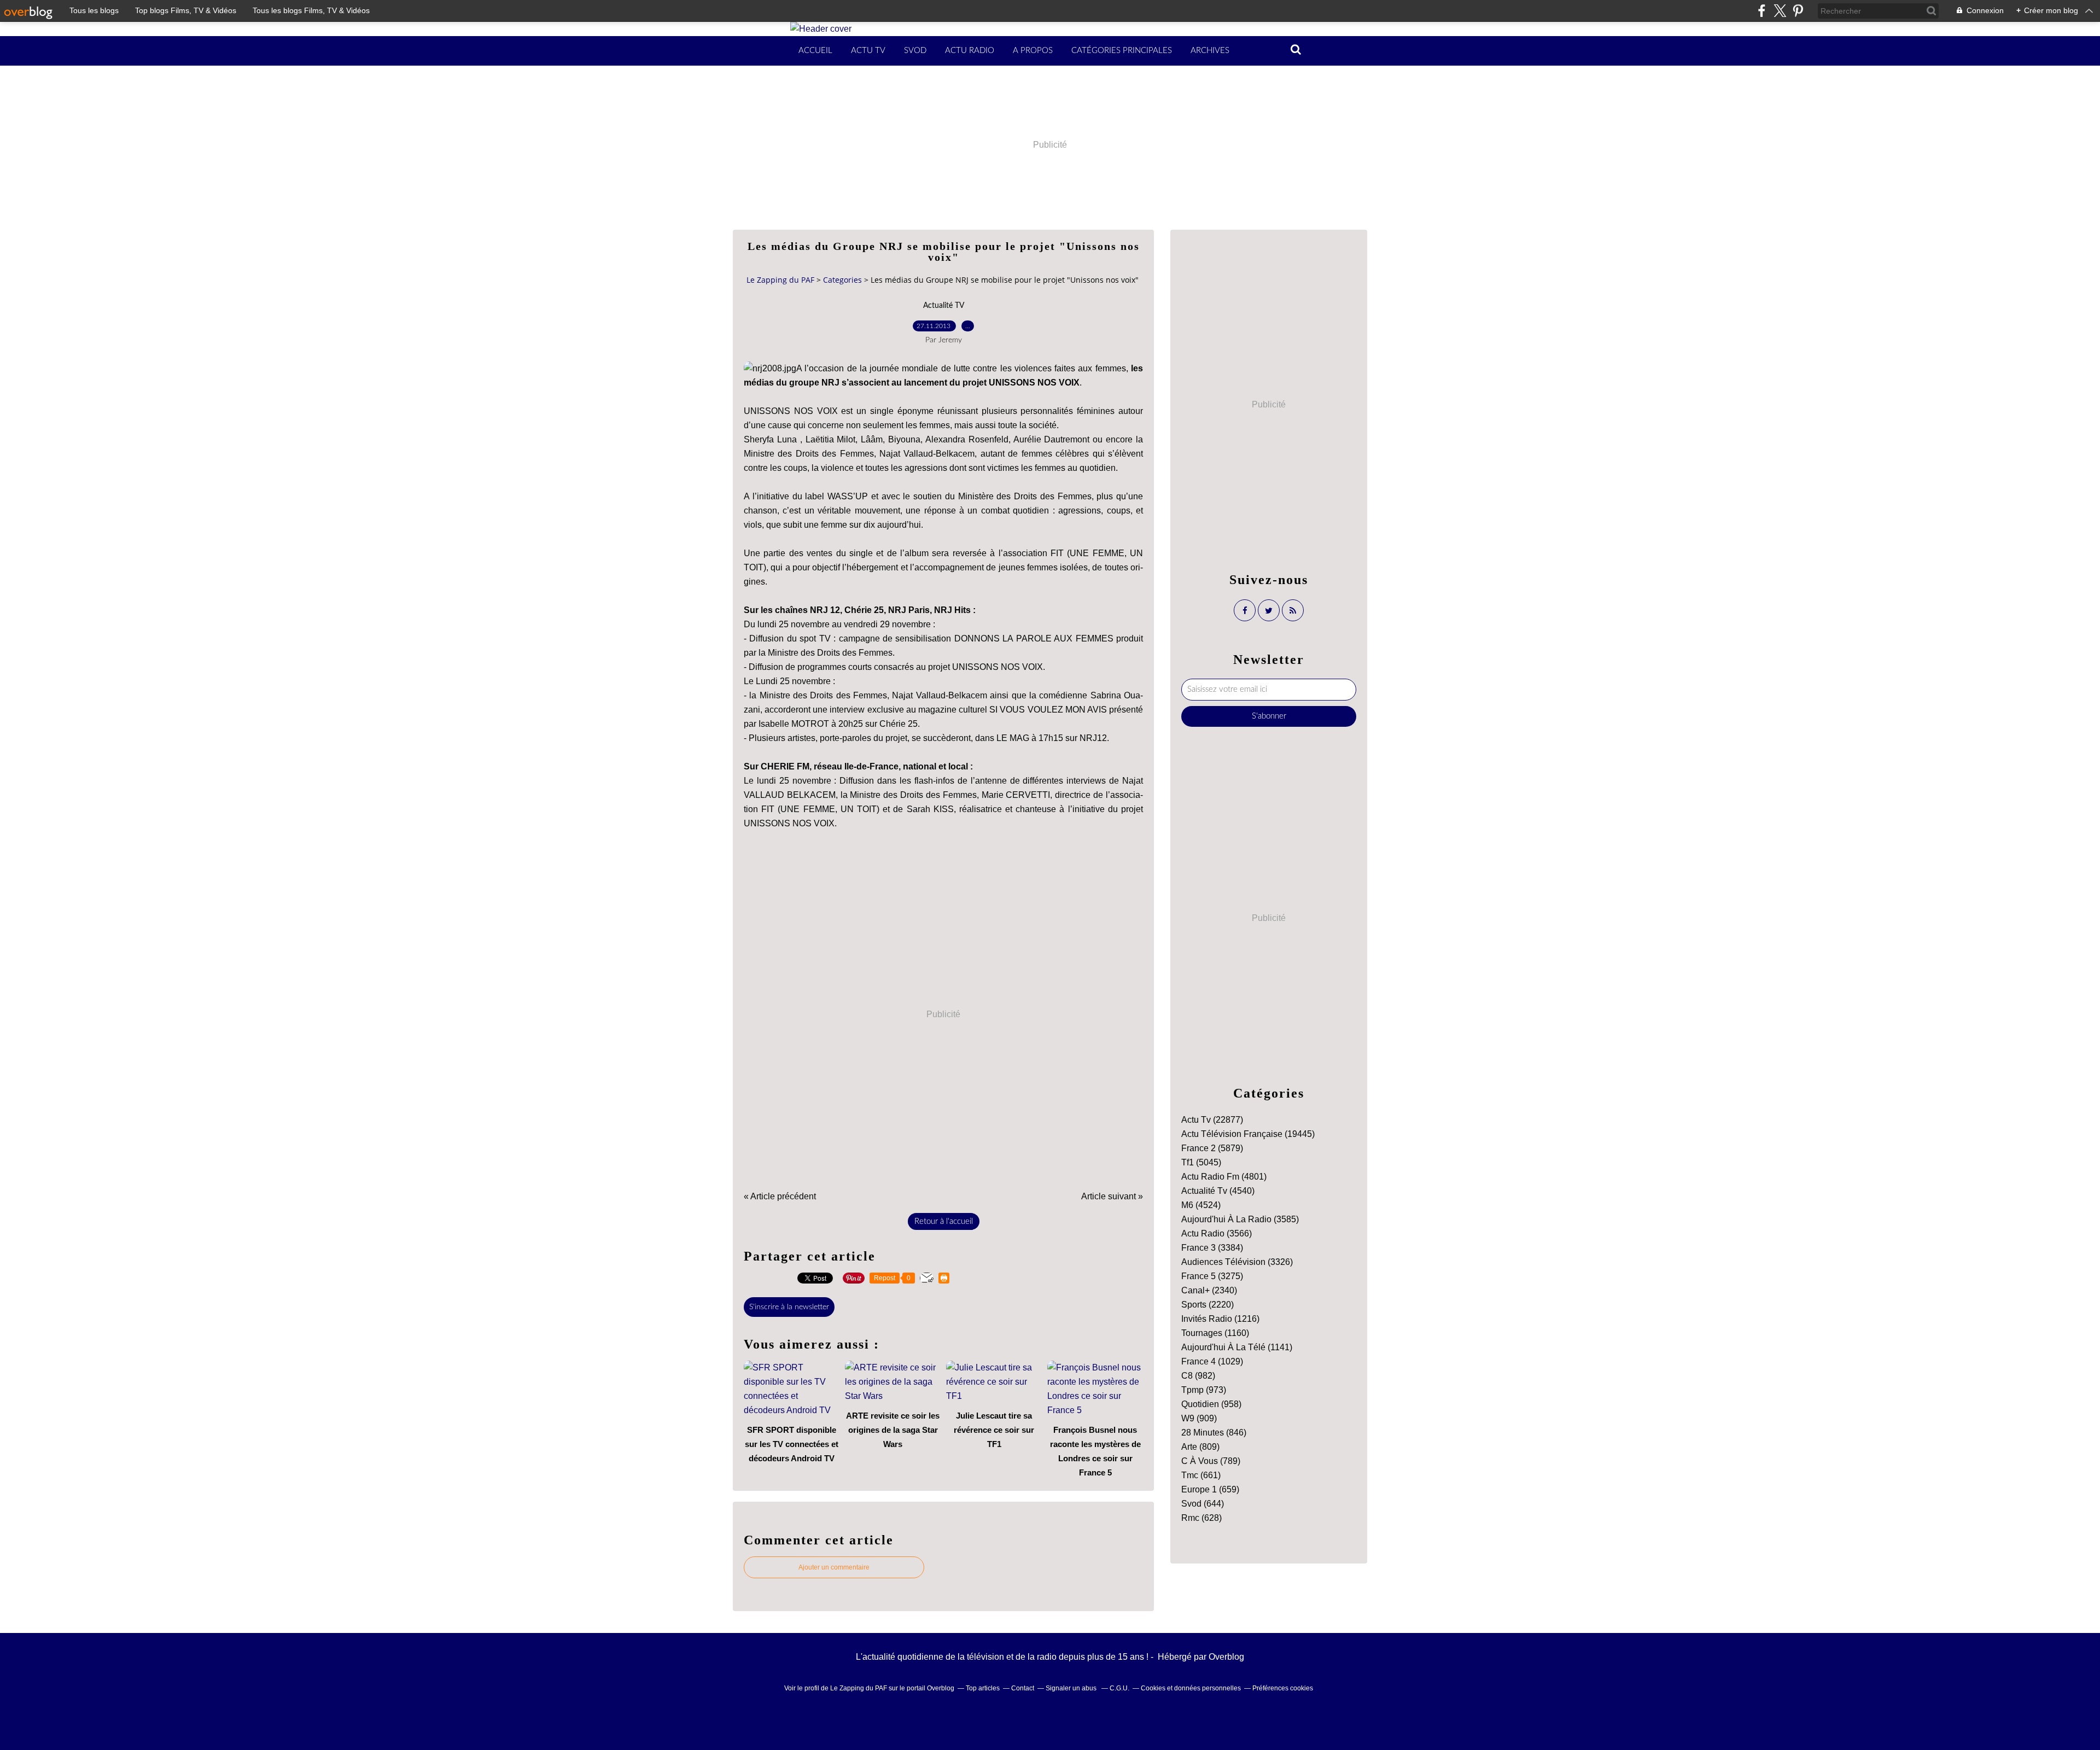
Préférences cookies (1283, 1688)
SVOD (915, 51)
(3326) (1237, 1262)
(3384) (1212, 1248)
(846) (1214, 1433)
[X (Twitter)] (1780, 11)
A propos (1033, 51)
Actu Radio (970, 51)
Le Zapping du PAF (780, 280)
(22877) (1212, 1120)
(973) (1204, 1390)
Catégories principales (1122, 51)
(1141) (1237, 1347)
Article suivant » (1112, 1196)
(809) (1200, 1447)
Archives (1210, 51)
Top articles (983, 1688)
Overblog (1226, 1657)
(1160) (1215, 1333)
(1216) (1220, 1319)
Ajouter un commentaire (834, 1567)
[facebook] (1762, 11)
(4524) (1201, 1205)
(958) (1211, 1404)
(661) (1201, 1475)
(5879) (1212, 1148)
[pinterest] (1798, 11)
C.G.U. (1119, 1688)
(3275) (1212, 1276)
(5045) (1201, 1162)
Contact (1023, 1688)
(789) (1211, 1461)
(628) (1201, 1518)
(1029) (1212, 1361)
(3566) (1217, 1233)
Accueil (815, 51)
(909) (1199, 1418)
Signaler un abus (1072, 1688)
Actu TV (868, 51)
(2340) (1209, 1290)
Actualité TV (944, 306)
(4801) (1224, 1177)
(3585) (1240, 1219)
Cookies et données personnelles (1191, 1688)
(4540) (1218, 1191)
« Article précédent (780, 1196)
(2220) (1207, 1305)
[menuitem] (815, 51)
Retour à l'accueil (944, 1221)
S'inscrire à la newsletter (789, 1307)
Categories (842, 280)
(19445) (1248, 1134)
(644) (1203, 1504)
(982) (1198, 1376)
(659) (1210, 1489)
